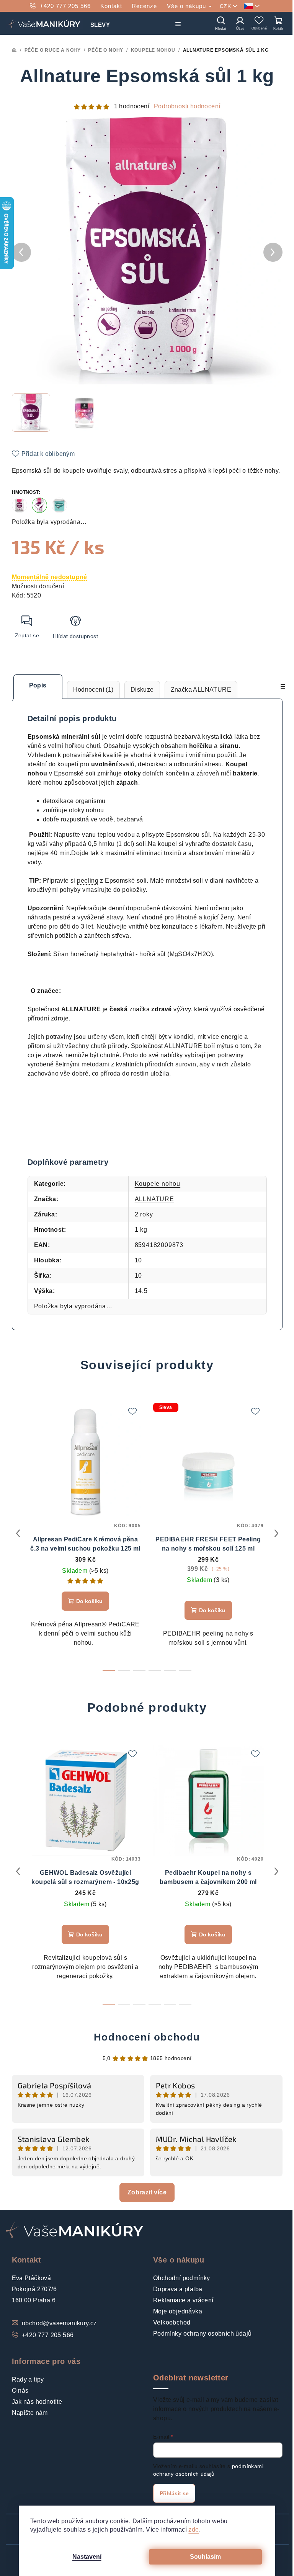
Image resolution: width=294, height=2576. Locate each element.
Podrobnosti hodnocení (187, 106)
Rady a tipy (28, 2379)
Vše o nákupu (187, 6)
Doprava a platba (178, 2289)
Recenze (144, 6)
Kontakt (111, 6)
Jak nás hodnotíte (37, 2402)
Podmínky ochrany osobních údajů (202, 2334)
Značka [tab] (201, 690)
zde (194, 2529)
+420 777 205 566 (65, 6)
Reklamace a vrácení (183, 2300)
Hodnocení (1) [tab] (93, 690)
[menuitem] (100, 23)
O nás (20, 2391)
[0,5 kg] (20, 505)
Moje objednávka (178, 2311)
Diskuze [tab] (142, 690)
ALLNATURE (154, 1199)
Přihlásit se (174, 2493)
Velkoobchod (172, 2322)
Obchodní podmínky (182, 2278)
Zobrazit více (147, 2192)
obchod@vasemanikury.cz (59, 2323)
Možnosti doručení (38, 586)
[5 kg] (59, 505)
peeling (88, 881)
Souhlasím (205, 2557)
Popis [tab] (38, 685)
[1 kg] (39, 505)
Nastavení (87, 2557)
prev (18, 1533)
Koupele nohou (158, 1184)
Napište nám (30, 2413)
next (276, 1533)
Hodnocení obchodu (147, 2037)
